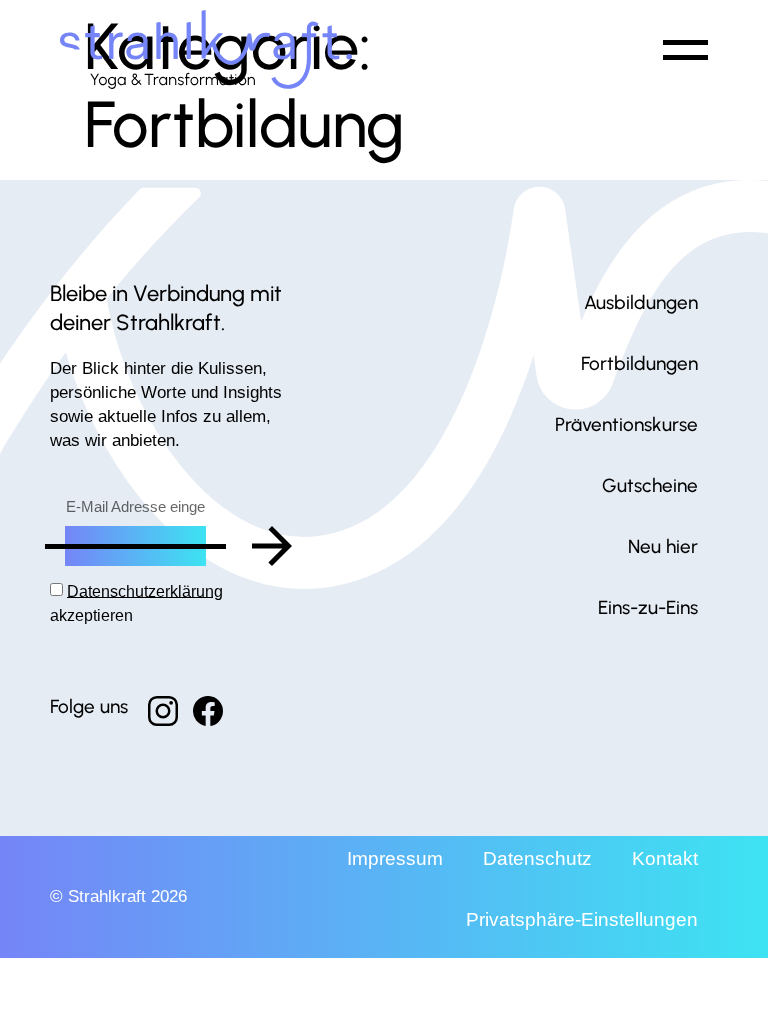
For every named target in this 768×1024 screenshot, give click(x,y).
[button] (682, 49)
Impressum (395, 858)
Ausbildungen (641, 302)
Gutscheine (650, 485)
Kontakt (665, 858)
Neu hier (663, 546)
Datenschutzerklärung (145, 590)
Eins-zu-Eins (648, 607)
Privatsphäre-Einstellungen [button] (582, 919)
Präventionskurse (626, 424)
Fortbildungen (639, 363)
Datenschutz (537, 858)
